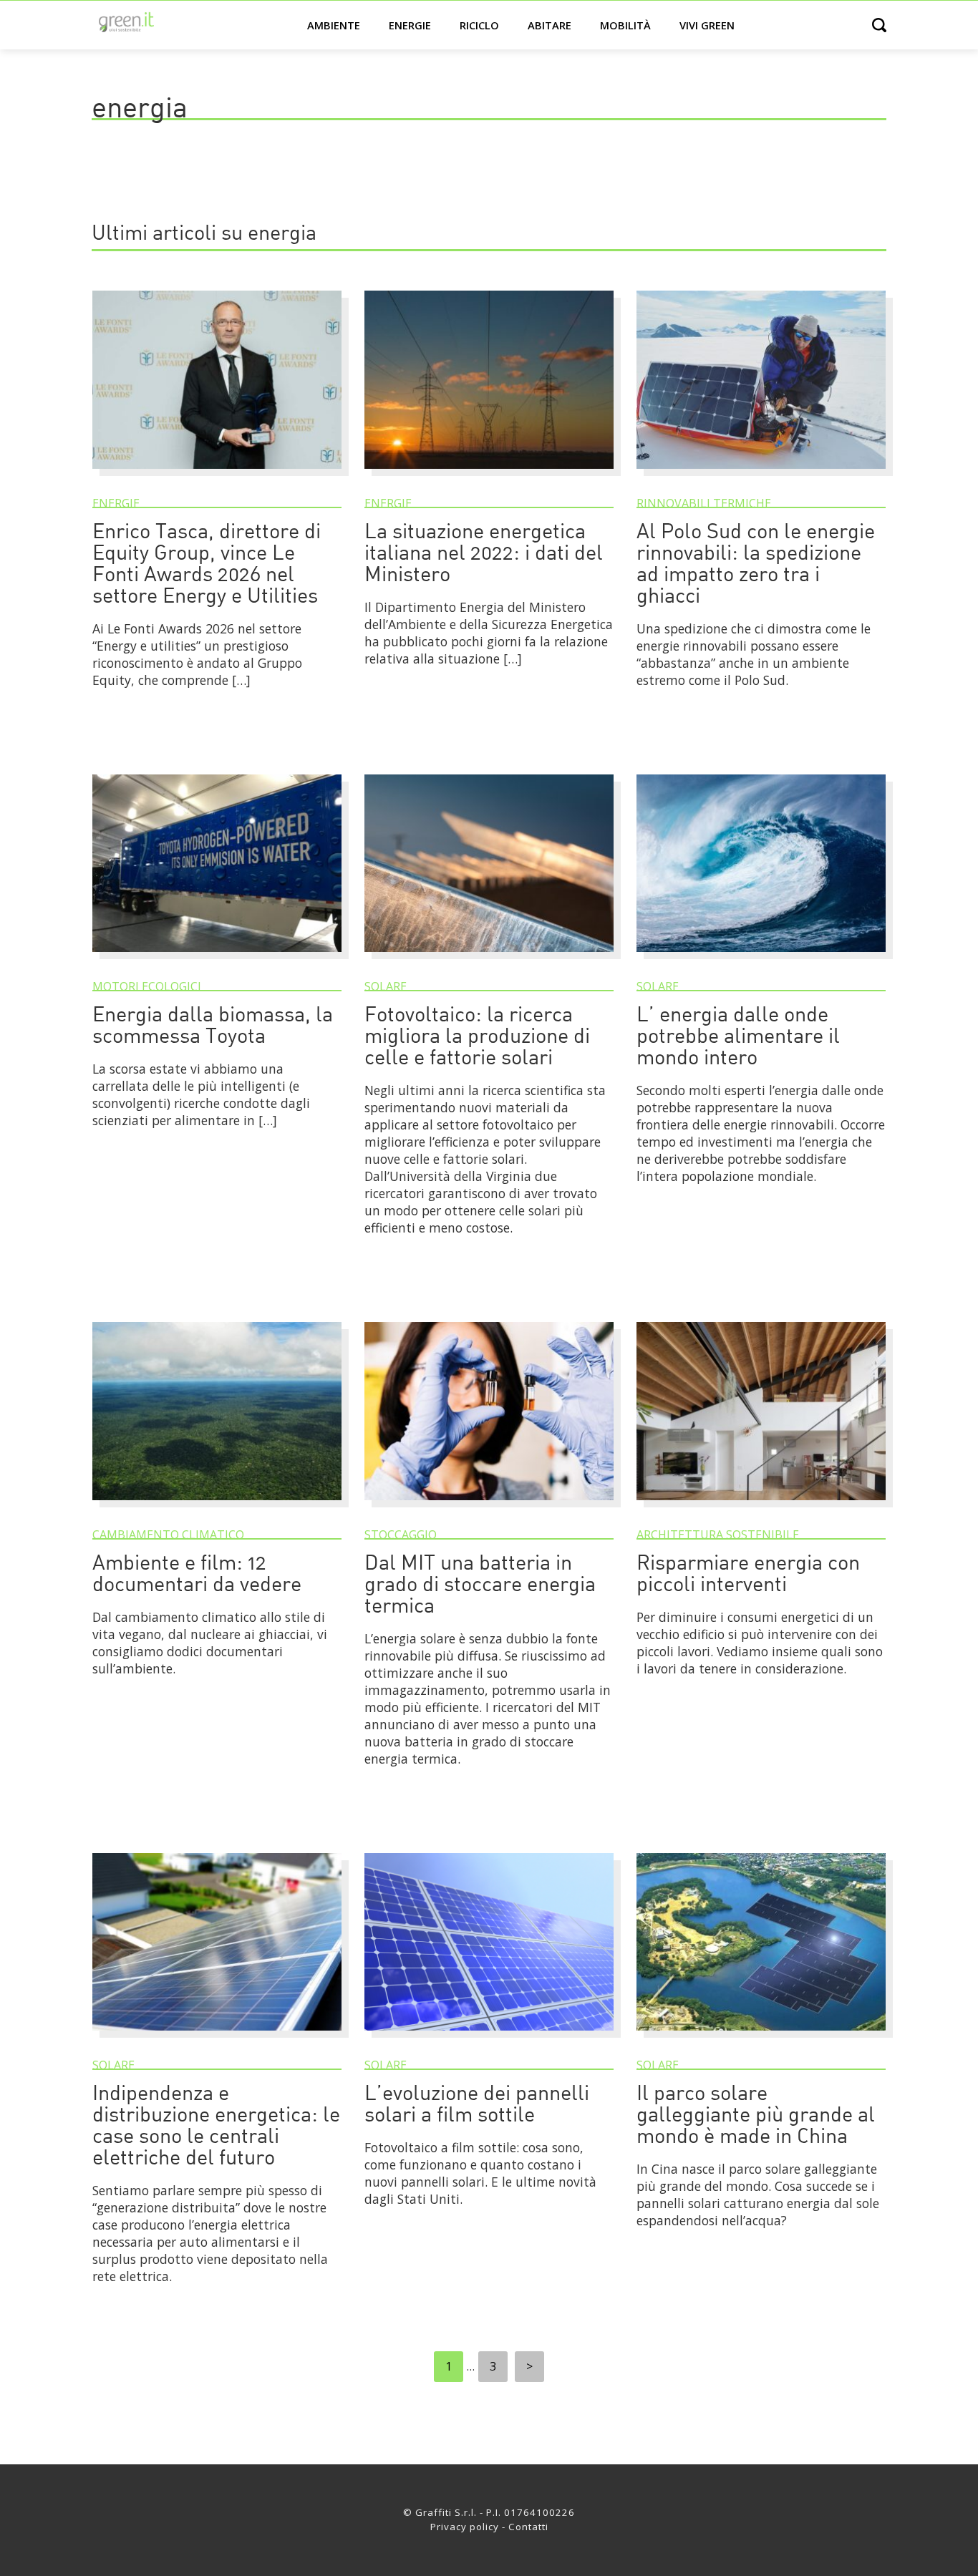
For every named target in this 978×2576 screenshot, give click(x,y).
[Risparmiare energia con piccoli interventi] (761, 1507)
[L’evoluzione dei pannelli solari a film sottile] (489, 2037)
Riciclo (479, 25)
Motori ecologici (147, 986)
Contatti (528, 2527)
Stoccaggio (401, 1535)
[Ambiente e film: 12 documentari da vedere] (217, 1507)
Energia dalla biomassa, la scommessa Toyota (213, 1027)
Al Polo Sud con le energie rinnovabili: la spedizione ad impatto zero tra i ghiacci (756, 565)
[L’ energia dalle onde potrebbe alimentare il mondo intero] (761, 958)
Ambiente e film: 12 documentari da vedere (197, 1575)
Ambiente (334, 25)
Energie (410, 25)
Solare (386, 986)
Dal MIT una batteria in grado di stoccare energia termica (480, 1586)
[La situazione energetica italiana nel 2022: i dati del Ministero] (489, 475)
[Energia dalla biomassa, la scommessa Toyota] (217, 958)
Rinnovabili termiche (704, 503)
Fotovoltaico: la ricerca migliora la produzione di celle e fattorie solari (477, 1037)
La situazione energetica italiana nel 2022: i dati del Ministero (484, 554)
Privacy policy (465, 2527)
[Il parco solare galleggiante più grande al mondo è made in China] (761, 2037)
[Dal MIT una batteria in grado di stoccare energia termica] (489, 1507)
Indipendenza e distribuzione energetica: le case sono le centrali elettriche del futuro (216, 2127)
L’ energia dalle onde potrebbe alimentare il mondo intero (738, 1037)
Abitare (549, 25)
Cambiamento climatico (168, 1535)
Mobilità (625, 25)
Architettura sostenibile (718, 1535)
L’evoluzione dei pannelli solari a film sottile (477, 2105)
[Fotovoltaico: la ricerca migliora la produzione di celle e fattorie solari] (489, 958)
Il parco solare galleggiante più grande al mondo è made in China (756, 2116)
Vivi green (707, 25)
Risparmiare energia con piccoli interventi (748, 1575)
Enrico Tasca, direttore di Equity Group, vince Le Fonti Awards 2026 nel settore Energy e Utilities (207, 565)
